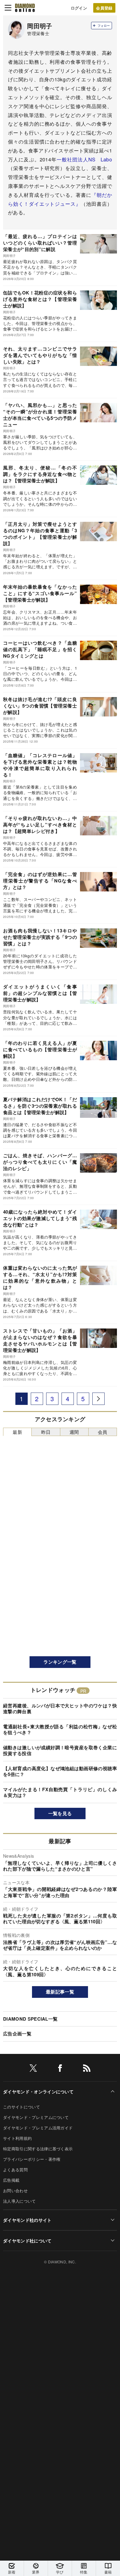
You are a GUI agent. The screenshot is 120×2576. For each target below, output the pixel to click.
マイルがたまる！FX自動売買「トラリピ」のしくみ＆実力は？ (60, 1792)
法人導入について (20, 2201)
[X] (33, 2069)
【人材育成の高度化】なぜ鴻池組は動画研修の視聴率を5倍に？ (60, 1771)
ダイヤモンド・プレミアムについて (36, 2117)
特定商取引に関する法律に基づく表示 (38, 2149)
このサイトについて (22, 2107)
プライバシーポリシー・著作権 (32, 2159)
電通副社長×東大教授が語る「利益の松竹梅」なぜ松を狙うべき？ (60, 1730)
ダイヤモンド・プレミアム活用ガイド (38, 2128)
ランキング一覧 (60, 1662)
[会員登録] (104, 8)
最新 (17, 1432)
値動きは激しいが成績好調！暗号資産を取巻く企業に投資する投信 (60, 1750)
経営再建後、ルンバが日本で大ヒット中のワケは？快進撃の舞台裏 (60, 1709)
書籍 (108, 2572)
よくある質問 (15, 2170)
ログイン (79, 8)
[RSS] (87, 2069)
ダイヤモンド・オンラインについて (38, 2091)
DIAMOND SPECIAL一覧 (30, 2019)
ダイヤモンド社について (27, 2241)
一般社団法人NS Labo (84, 159)
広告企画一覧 (17, 2034)
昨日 (46, 1432)
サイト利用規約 (17, 2138)
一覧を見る (60, 1813)
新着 (12, 2572)
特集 (84, 2572)
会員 (103, 1432)
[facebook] (60, 2069)
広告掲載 (11, 2180)
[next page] (98, 1399)
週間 (74, 1432)
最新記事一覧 (60, 1992)
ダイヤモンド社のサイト (27, 2220)
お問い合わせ (15, 2191)
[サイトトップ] (25, 8)
